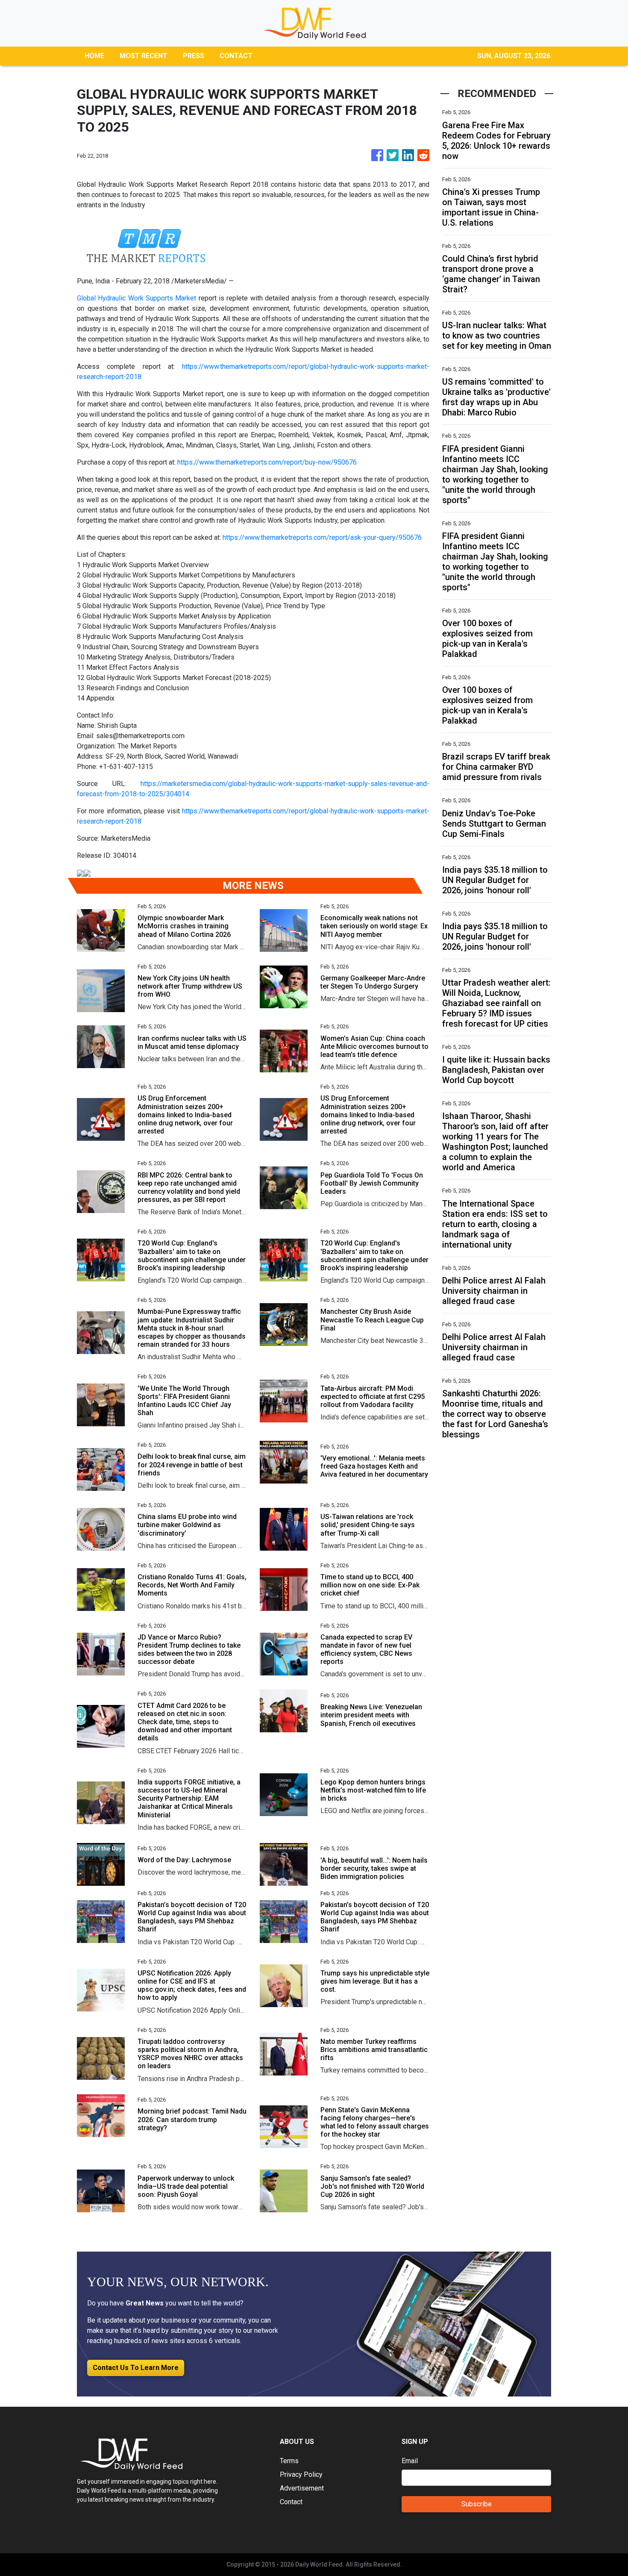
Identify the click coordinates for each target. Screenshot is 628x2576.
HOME (94, 56)
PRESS (194, 56)
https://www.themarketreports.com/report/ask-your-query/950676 (322, 537)
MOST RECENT (144, 56)
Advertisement (302, 2488)
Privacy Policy (301, 2474)
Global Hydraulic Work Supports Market (136, 298)
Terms (289, 2461)
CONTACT (236, 56)
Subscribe (477, 2504)
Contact (291, 2502)
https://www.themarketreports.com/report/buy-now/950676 (267, 462)
